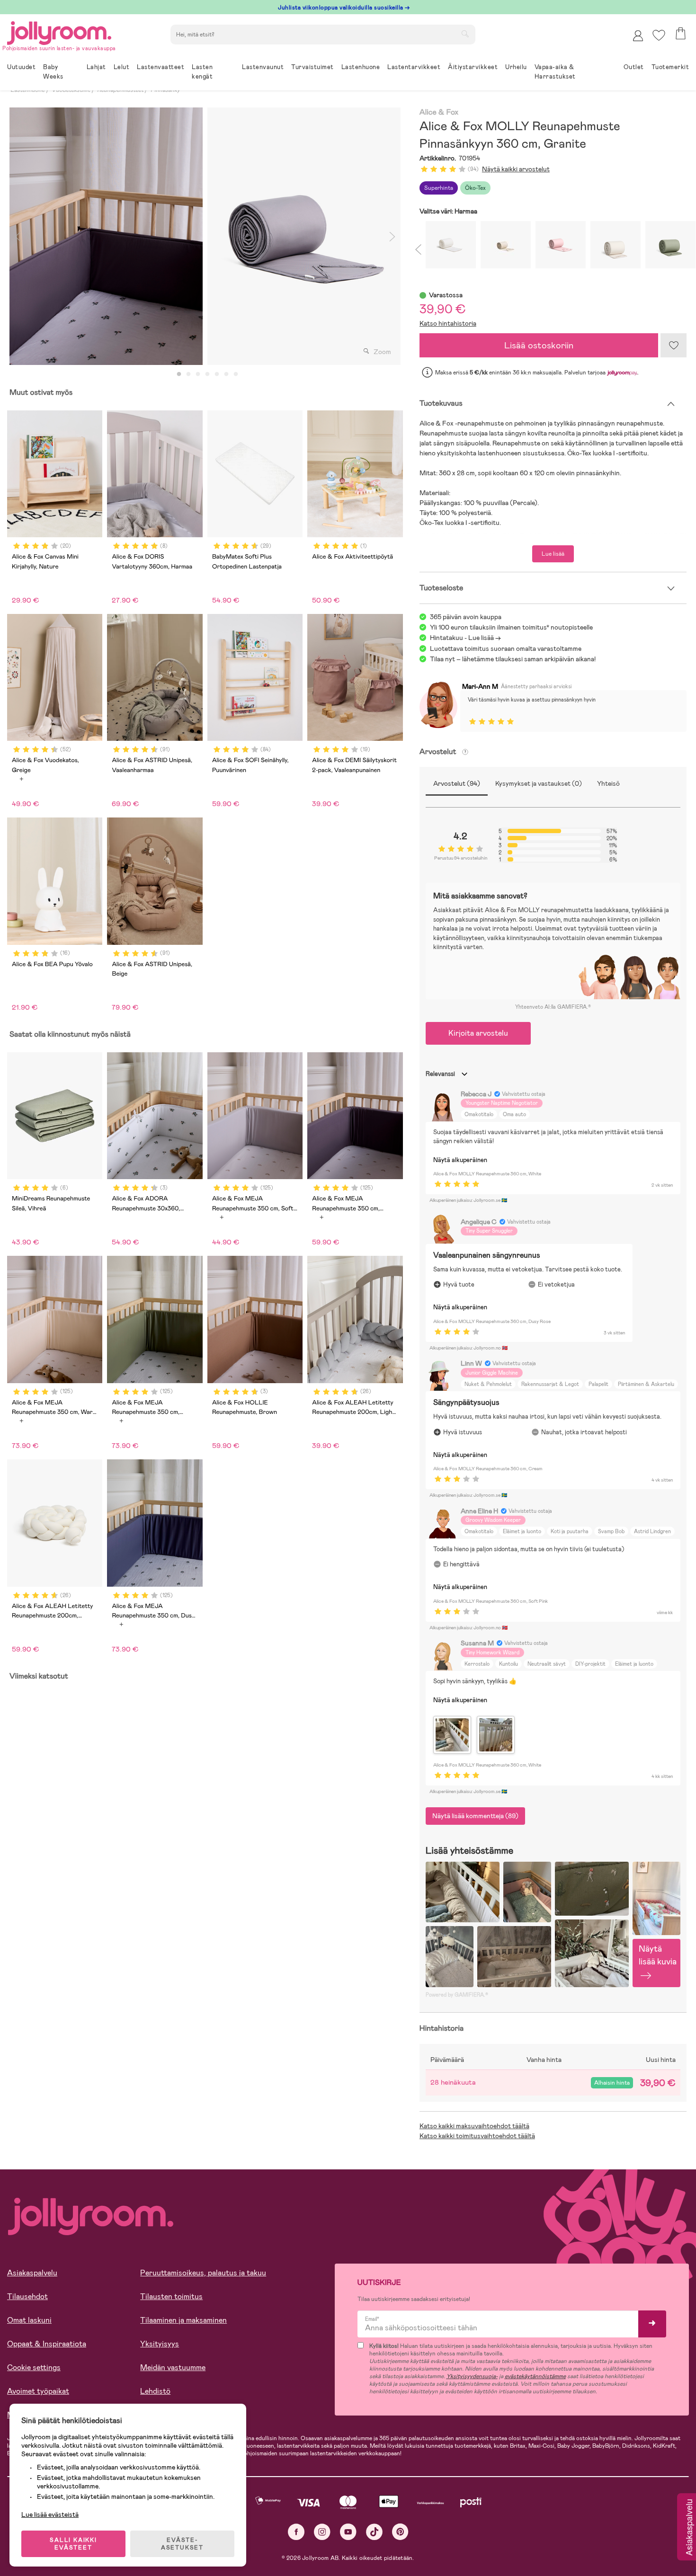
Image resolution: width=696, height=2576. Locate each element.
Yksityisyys (160, 2344)
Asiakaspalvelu (32, 2273)
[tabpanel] (106, 236)
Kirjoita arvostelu (478, 1033)
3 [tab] (198, 374)
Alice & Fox (439, 112)
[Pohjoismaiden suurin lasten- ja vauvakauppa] (59, 31)
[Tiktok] (374, 2532)
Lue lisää (553, 554)
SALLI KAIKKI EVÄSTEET (73, 2544)
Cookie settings (34, 2367)
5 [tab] (217, 374)
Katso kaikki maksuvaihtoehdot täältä (474, 2126)
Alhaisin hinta (612, 2083)
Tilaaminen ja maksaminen (183, 2320)
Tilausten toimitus (171, 2296)
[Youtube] (348, 2532)
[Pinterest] (400, 2532)
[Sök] (465, 34)
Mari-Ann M (480, 686)
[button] (659, 35)
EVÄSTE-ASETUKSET (182, 2544)
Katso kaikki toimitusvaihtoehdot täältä (477, 2136)
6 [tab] (226, 374)
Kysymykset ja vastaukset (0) (539, 783)
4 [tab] (207, 374)
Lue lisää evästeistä (50, 2514)
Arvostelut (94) (457, 783)
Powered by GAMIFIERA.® (457, 1995)
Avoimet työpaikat (38, 2391)
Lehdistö (155, 2391)
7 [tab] (236, 374)
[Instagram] (322, 2532)
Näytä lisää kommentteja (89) (475, 1816)
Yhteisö (608, 783)
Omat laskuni (29, 2320)
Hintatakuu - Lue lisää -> (465, 638)
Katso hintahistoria (448, 323)
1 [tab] (179, 374)
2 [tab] (188, 374)
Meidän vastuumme (173, 2367)
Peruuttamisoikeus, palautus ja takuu (203, 2273)
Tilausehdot (27, 2296)
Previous (18, 236)
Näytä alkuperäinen (460, 1160)
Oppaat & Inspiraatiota (47, 2344)
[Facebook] (296, 2532)
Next (393, 236)
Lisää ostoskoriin (539, 345)
